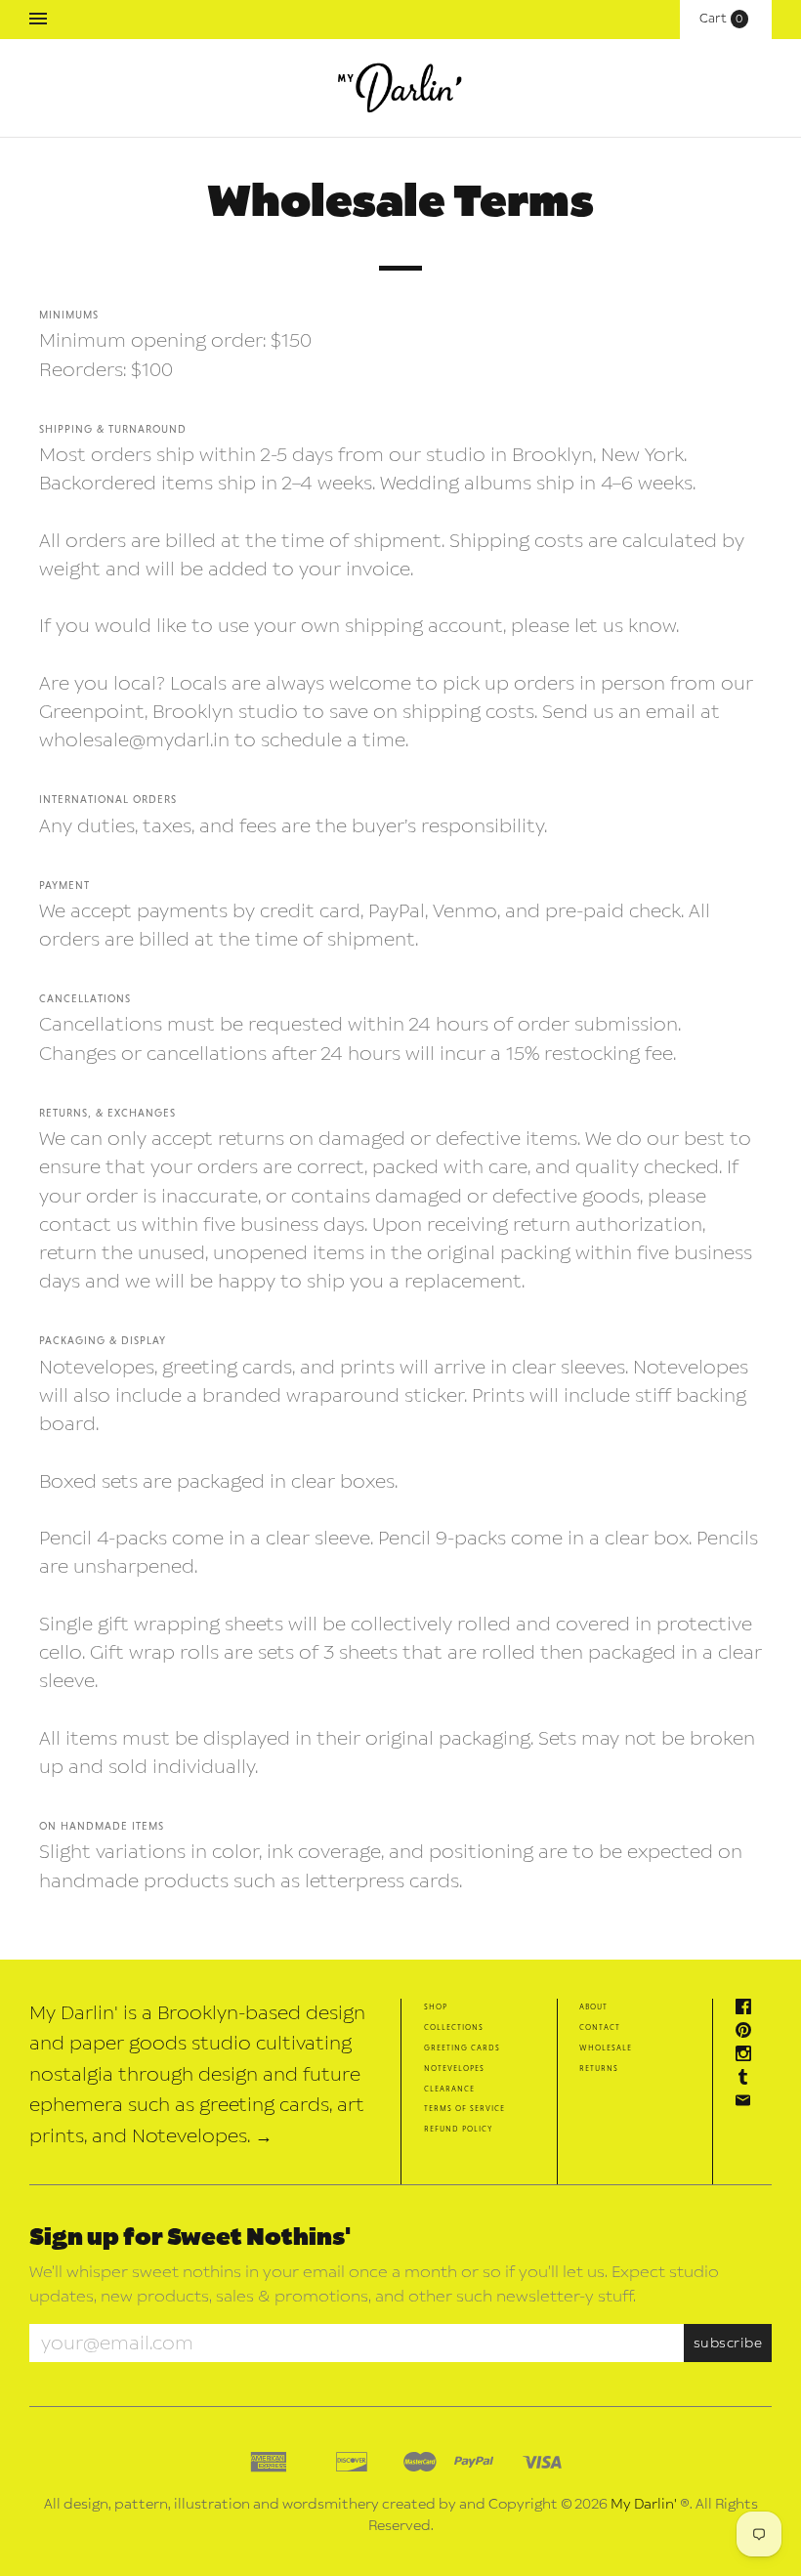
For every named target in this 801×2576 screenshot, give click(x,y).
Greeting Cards (462, 2047)
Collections (454, 2027)
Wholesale (606, 2047)
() (726, 19)
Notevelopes (454, 2068)
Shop (436, 2006)
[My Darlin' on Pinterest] (748, 2032)
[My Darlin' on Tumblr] (748, 2079)
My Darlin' (644, 2504)
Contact (600, 2027)
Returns (599, 2068)
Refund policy (458, 2128)
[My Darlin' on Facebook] (748, 2009)
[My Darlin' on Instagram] (748, 2056)
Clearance (449, 2088)
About (593, 2006)
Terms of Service (464, 2108)
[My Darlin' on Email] (748, 2103)
